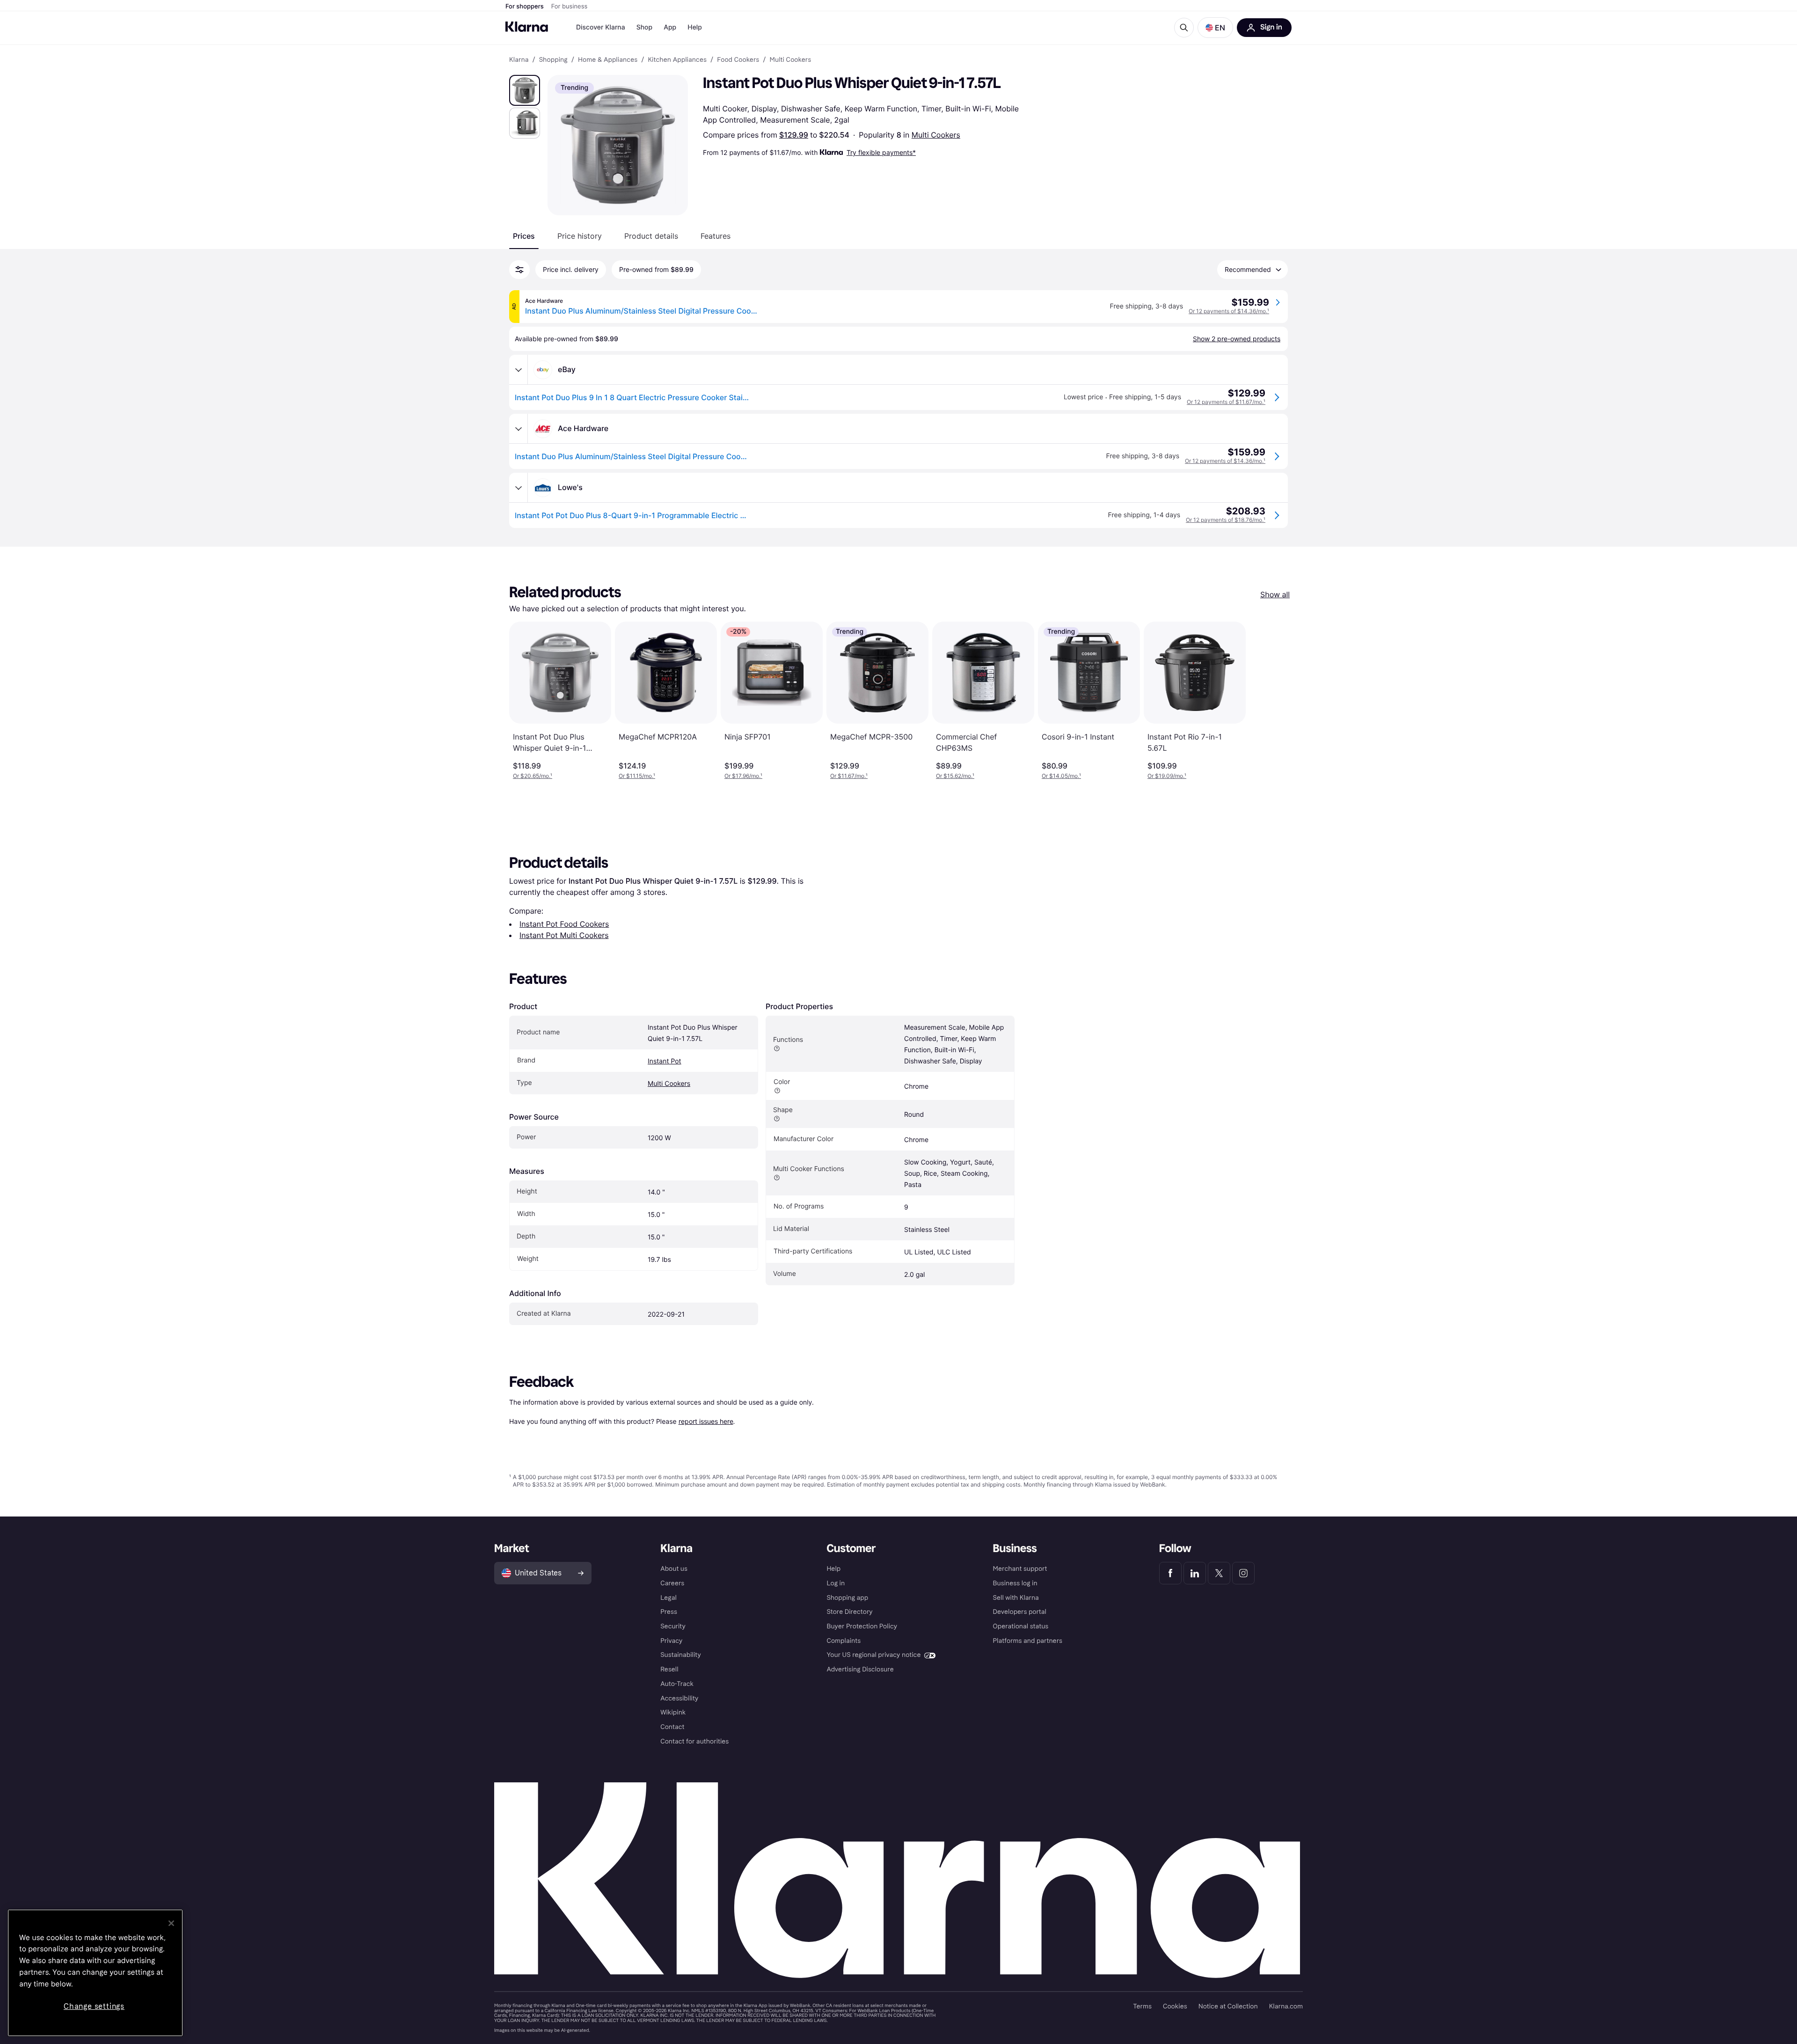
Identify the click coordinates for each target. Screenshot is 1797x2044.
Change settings (94, 2006)
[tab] (524, 236)
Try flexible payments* (881, 152)
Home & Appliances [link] (608, 60)
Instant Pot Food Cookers (564, 924)
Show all (1275, 594)
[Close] (171, 1923)
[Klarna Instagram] (1243, 1573)
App (670, 27)
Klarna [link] (519, 60)
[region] (95, 1973)
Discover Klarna (601, 27)
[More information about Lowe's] (519, 488)
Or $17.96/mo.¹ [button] (743, 776)
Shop (645, 27)
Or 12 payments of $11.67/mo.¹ (1226, 402)
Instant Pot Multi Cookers (564, 935)
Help (695, 27)
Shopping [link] (553, 60)
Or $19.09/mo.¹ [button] (1167, 776)
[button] (1215, 28)
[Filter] (519, 270)
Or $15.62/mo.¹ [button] (955, 776)
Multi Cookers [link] (791, 60)
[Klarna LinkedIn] (1195, 1573)
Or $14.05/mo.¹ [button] (1061, 776)
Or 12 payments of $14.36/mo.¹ (1229, 311)
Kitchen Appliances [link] (677, 60)
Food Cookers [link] (738, 60)
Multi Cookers (936, 135)
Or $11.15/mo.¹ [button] (637, 776)
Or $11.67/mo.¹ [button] (849, 776)
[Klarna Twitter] (1219, 1573)
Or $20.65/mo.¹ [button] (533, 776)
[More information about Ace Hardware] (519, 429)
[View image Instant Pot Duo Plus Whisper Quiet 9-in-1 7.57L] (525, 90)
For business (570, 7)
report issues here (706, 1421)
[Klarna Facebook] (1170, 1573)
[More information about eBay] (519, 370)
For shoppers (525, 7)
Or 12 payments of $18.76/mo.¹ (1226, 520)
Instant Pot (665, 1061)
